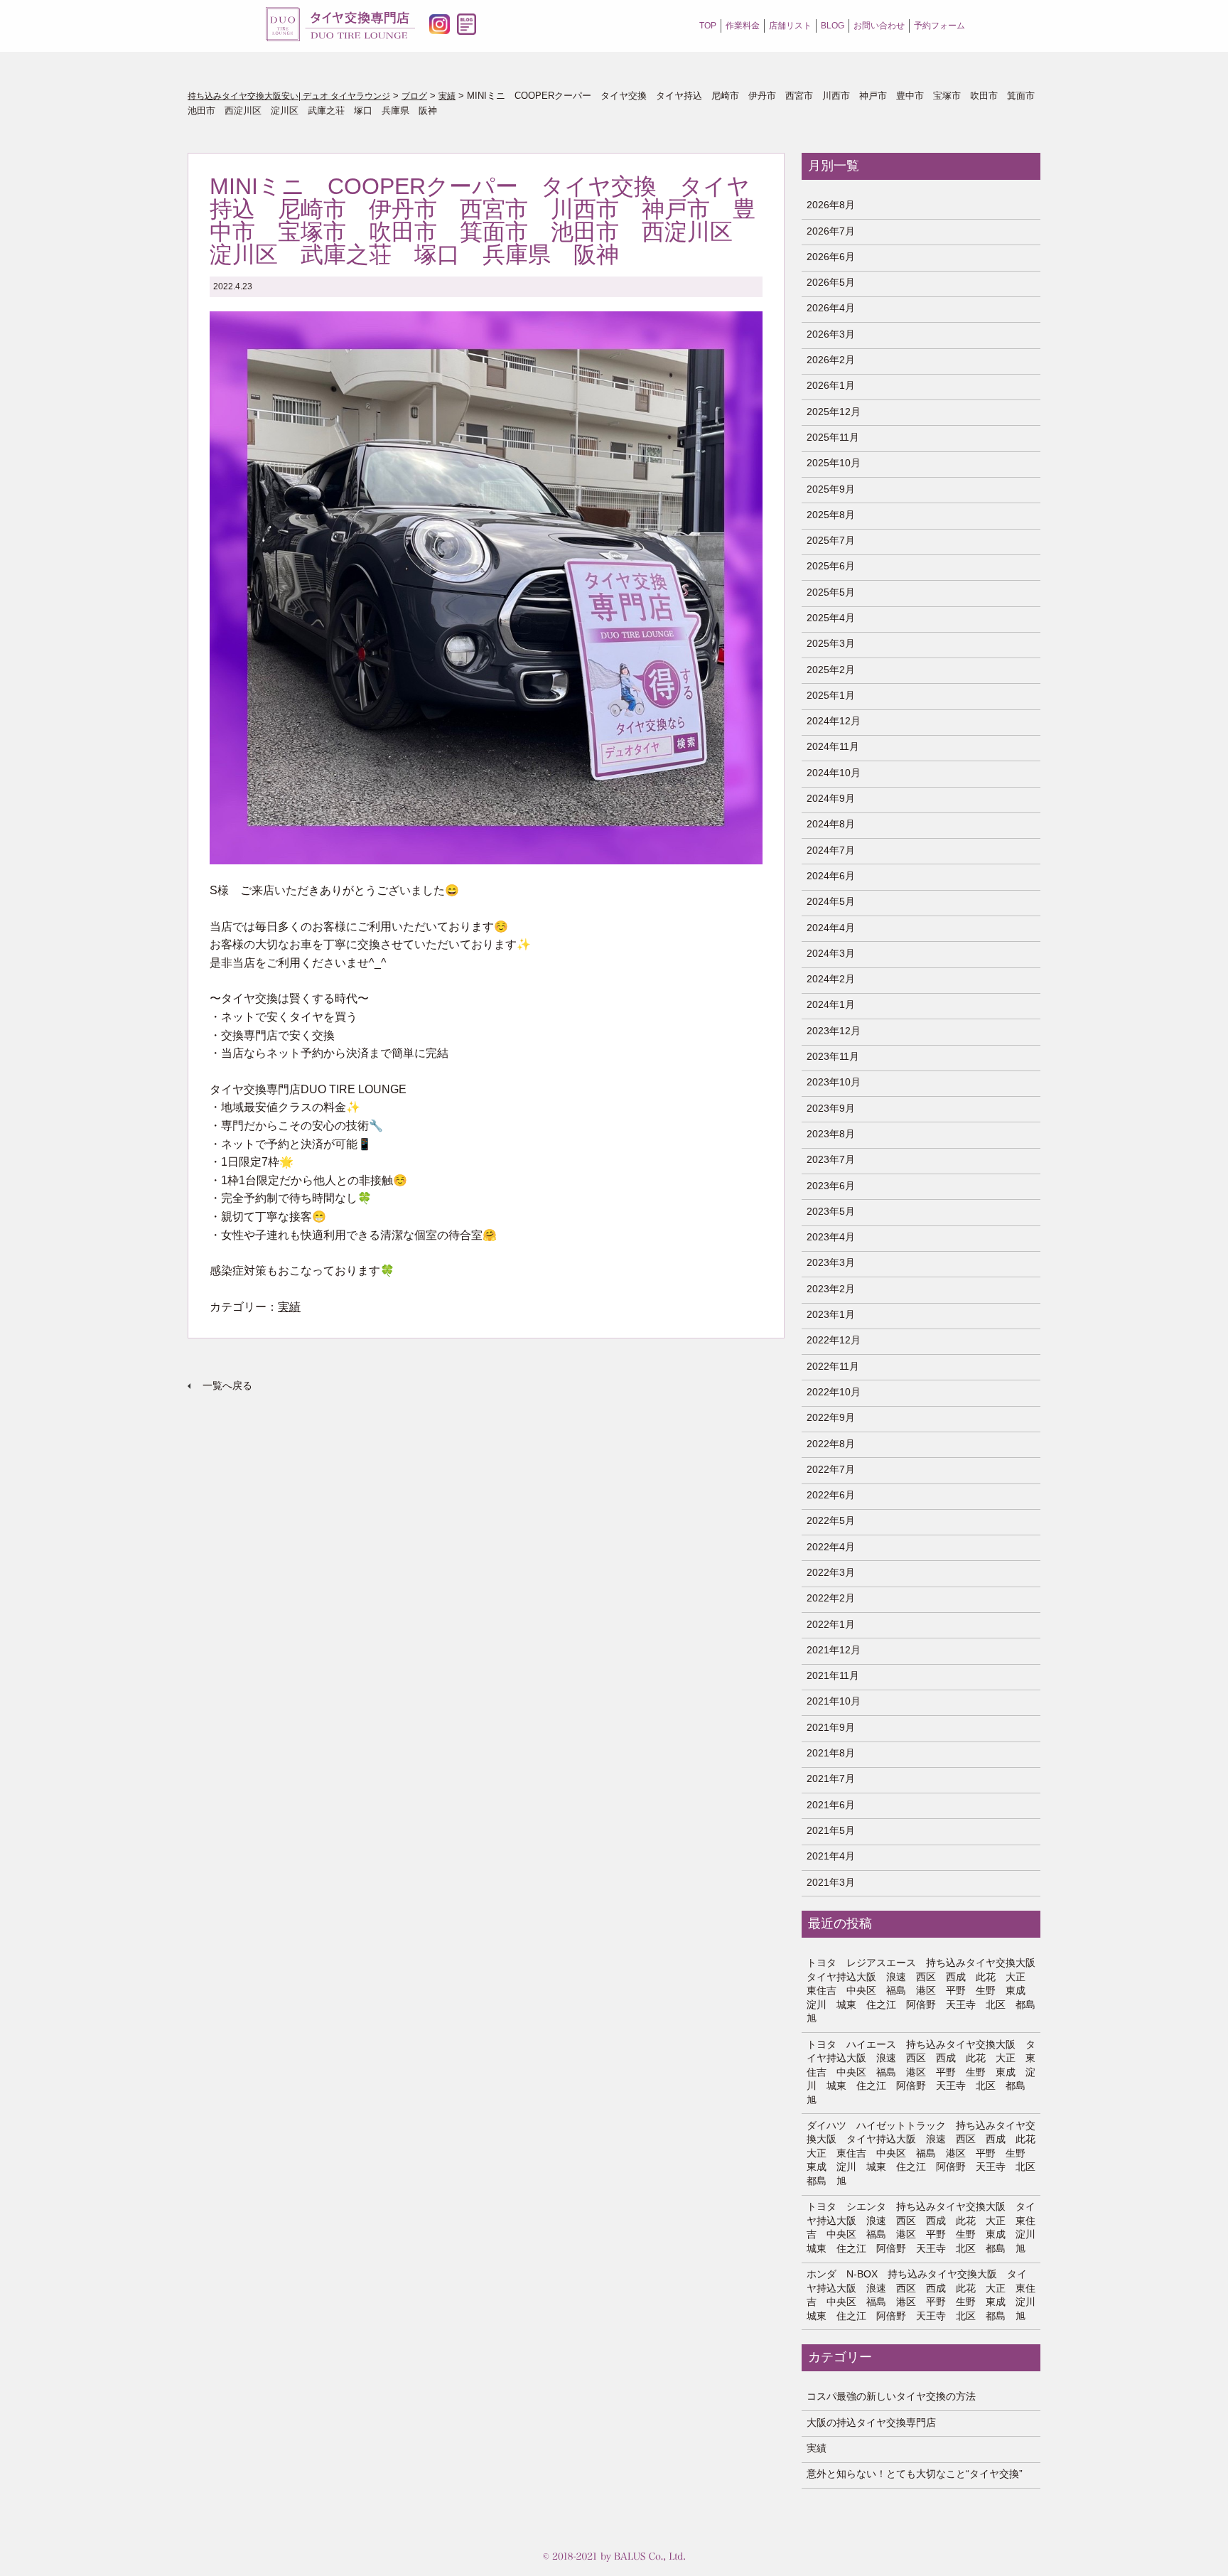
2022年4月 (831, 1547)
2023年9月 (831, 1108)
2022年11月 (833, 1366)
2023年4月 (831, 1237)
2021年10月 (834, 1701)
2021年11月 (833, 1675)
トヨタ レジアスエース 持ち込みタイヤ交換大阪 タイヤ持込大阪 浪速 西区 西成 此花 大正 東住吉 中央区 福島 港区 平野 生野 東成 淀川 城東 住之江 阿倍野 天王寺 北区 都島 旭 (921, 1990)
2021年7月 (831, 1778)
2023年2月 (831, 1289)
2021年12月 (834, 1650)
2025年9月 (831, 489)
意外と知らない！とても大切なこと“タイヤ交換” (915, 2474)
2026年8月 (831, 205)
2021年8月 (831, 1753)
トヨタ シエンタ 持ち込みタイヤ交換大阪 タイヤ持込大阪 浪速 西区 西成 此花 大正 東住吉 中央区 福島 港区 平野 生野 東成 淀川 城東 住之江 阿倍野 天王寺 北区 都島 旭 (921, 2227)
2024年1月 (831, 1004)
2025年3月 (831, 643)
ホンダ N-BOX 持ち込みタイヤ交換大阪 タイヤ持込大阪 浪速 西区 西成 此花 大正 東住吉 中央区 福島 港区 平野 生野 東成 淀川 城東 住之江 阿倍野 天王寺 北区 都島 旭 (921, 2295)
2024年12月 (834, 721)
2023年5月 (831, 1211)
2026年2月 (831, 360)
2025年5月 (831, 592)
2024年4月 (831, 928)
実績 (289, 1307)
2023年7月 (831, 1159)
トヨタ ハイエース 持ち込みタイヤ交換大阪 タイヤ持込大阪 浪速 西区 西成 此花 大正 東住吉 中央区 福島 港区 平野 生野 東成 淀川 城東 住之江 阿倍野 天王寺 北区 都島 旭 (921, 2072)
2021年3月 (831, 1882)
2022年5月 (831, 1520)
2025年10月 (834, 463)
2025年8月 (831, 515)
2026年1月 (831, 385)
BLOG (833, 26)
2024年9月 (831, 798)
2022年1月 (831, 1624)
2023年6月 (831, 1186)
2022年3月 (831, 1572)
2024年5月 (831, 901)
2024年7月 (831, 850)
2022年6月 (831, 1495)
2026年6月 (831, 257)
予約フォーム (939, 26)
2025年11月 (833, 437)
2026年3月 (831, 334)
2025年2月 (831, 670)
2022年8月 (831, 1444)
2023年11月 (833, 1056)
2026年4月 (831, 308)
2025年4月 (831, 618)
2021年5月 (831, 1830)
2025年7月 (831, 540)
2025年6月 (831, 566)
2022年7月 (831, 1469)
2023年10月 (834, 1082)
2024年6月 (831, 876)
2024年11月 (833, 746)
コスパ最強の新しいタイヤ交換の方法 (891, 2396)
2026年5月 (831, 282)
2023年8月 (831, 1134)
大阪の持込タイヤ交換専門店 (871, 2422)
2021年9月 (831, 1727)
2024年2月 (831, 979)
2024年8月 (831, 824)
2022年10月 (834, 1392)
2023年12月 (834, 1031)
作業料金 (743, 26)
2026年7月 (831, 231)
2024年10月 (834, 773)
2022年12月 (834, 1340)
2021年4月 (831, 1856)
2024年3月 (831, 953)
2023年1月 (831, 1314)
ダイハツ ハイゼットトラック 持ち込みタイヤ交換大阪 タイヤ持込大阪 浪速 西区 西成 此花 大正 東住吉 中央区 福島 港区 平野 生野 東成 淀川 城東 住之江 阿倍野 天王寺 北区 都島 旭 (921, 2153)
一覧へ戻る (227, 1385)
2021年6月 (831, 1805)
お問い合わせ (879, 26)
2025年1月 (831, 695)
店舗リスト (790, 26)
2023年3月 (831, 1262)
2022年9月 (831, 1417)
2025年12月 (834, 412)
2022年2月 (831, 1598)
